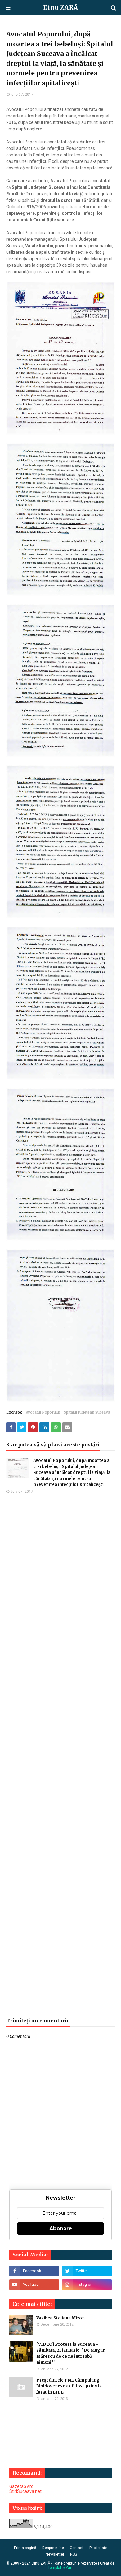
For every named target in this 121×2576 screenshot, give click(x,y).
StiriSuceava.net (25, 2491)
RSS (74, 2554)
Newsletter (55, 2554)
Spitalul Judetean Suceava (87, 1412)
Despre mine (53, 2548)
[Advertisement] (60, 1756)
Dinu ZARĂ (60, 8)
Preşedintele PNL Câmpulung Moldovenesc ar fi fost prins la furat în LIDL (69, 2386)
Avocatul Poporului (43, 1412)
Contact (77, 2548)
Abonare (61, 2228)
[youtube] (34, 2285)
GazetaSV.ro (21, 2486)
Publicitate (98, 2548)
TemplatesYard (61, 2568)
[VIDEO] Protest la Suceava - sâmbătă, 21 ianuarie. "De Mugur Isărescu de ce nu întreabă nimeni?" (71, 2353)
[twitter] (87, 2271)
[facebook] (34, 2271)
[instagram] (87, 2285)
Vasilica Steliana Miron (60, 2318)
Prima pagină (25, 2548)
